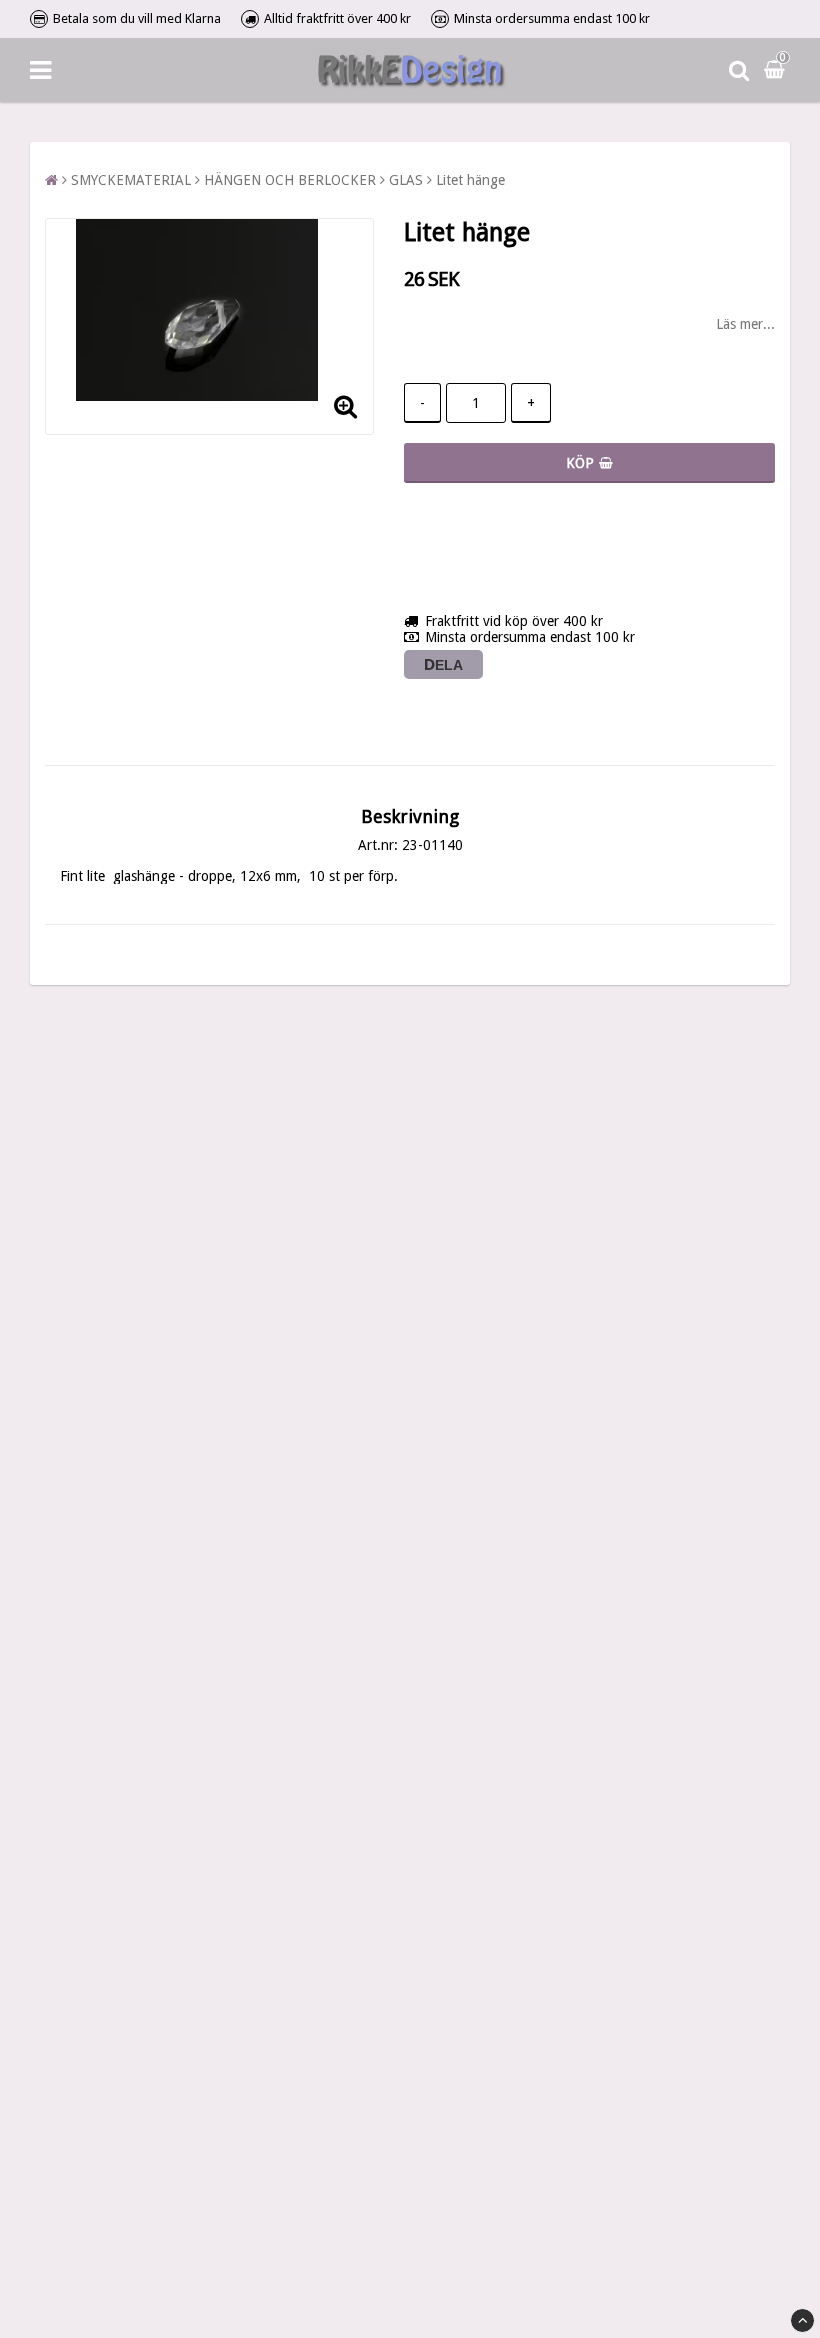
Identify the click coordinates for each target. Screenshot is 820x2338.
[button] (777, 70)
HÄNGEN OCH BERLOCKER (290, 180)
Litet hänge (470, 180)
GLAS (406, 180)
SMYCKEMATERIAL (131, 180)
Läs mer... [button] (745, 324)
